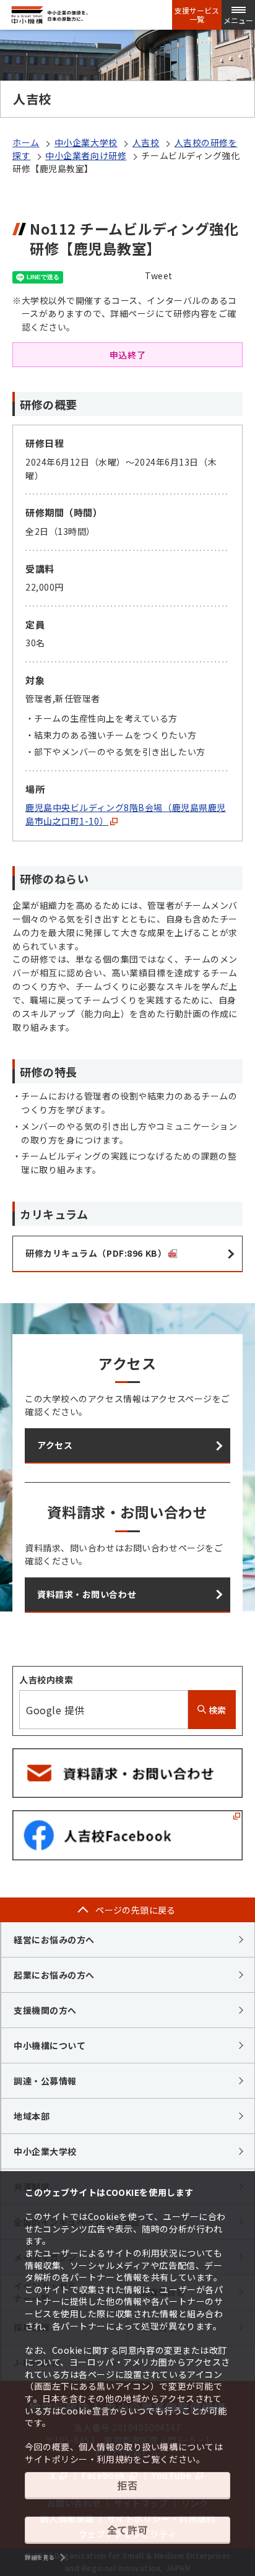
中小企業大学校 (86, 142)
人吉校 (146, 142)
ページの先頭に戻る (136, 1910)
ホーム (26, 142)
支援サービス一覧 (197, 15)
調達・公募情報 (45, 2081)
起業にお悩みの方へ (54, 1975)
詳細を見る (40, 2557)
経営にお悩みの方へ (54, 1940)
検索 (216, 1710)
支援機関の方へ (45, 2010)
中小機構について (50, 2045)
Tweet (159, 275)
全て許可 (127, 2530)
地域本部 (32, 2116)
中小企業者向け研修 (86, 155)
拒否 (127, 2485)
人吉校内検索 (46, 1680)
